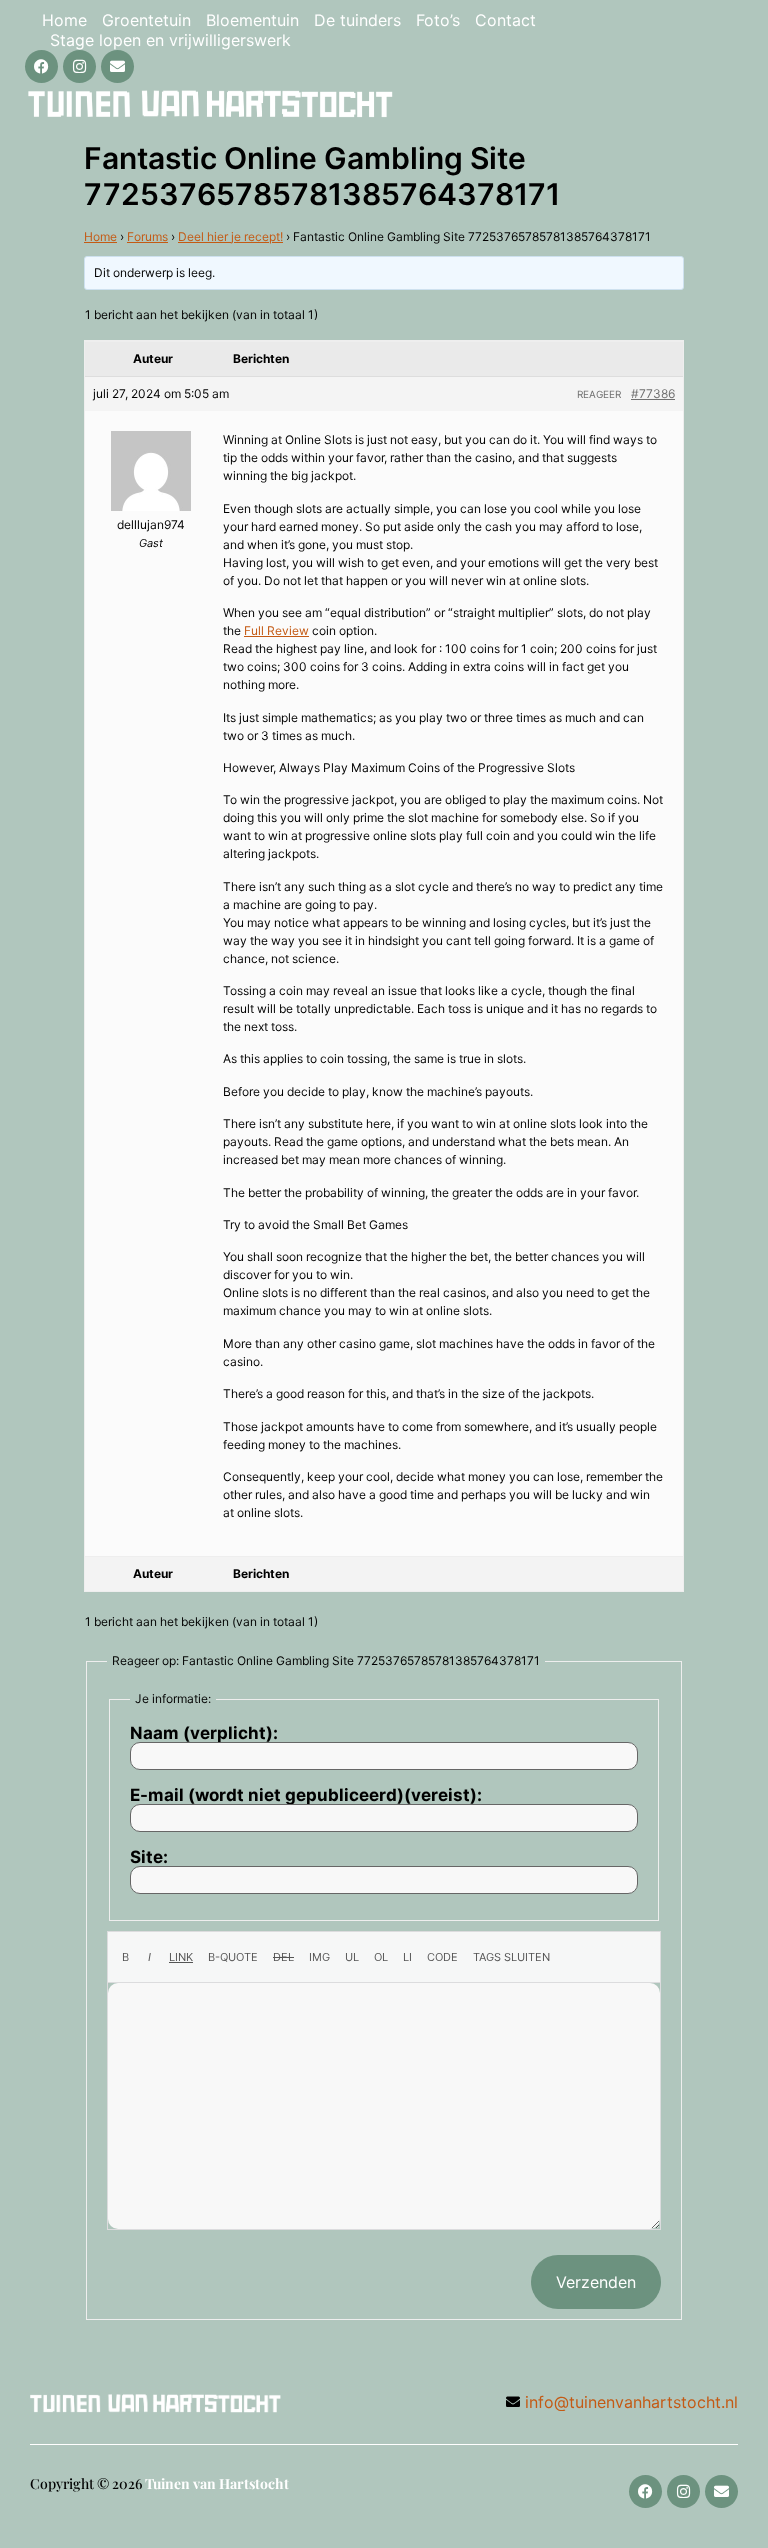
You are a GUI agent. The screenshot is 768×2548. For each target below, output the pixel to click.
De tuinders (357, 20)
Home (64, 20)
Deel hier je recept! (230, 236)
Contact (505, 20)
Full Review (276, 630)
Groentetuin (146, 20)
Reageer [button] (599, 394)
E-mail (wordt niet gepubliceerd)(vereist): (306, 1795)
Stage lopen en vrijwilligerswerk (170, 40)
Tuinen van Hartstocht (217, 2483)
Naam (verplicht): (204, 1733)
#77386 (653, 393)
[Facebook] (41, 66)
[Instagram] (79, 66)
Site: (149, 1857)
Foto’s (438, 20)
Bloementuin (252, 20)
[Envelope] (117, 66)
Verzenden (596, 2282)
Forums (147, 236)
